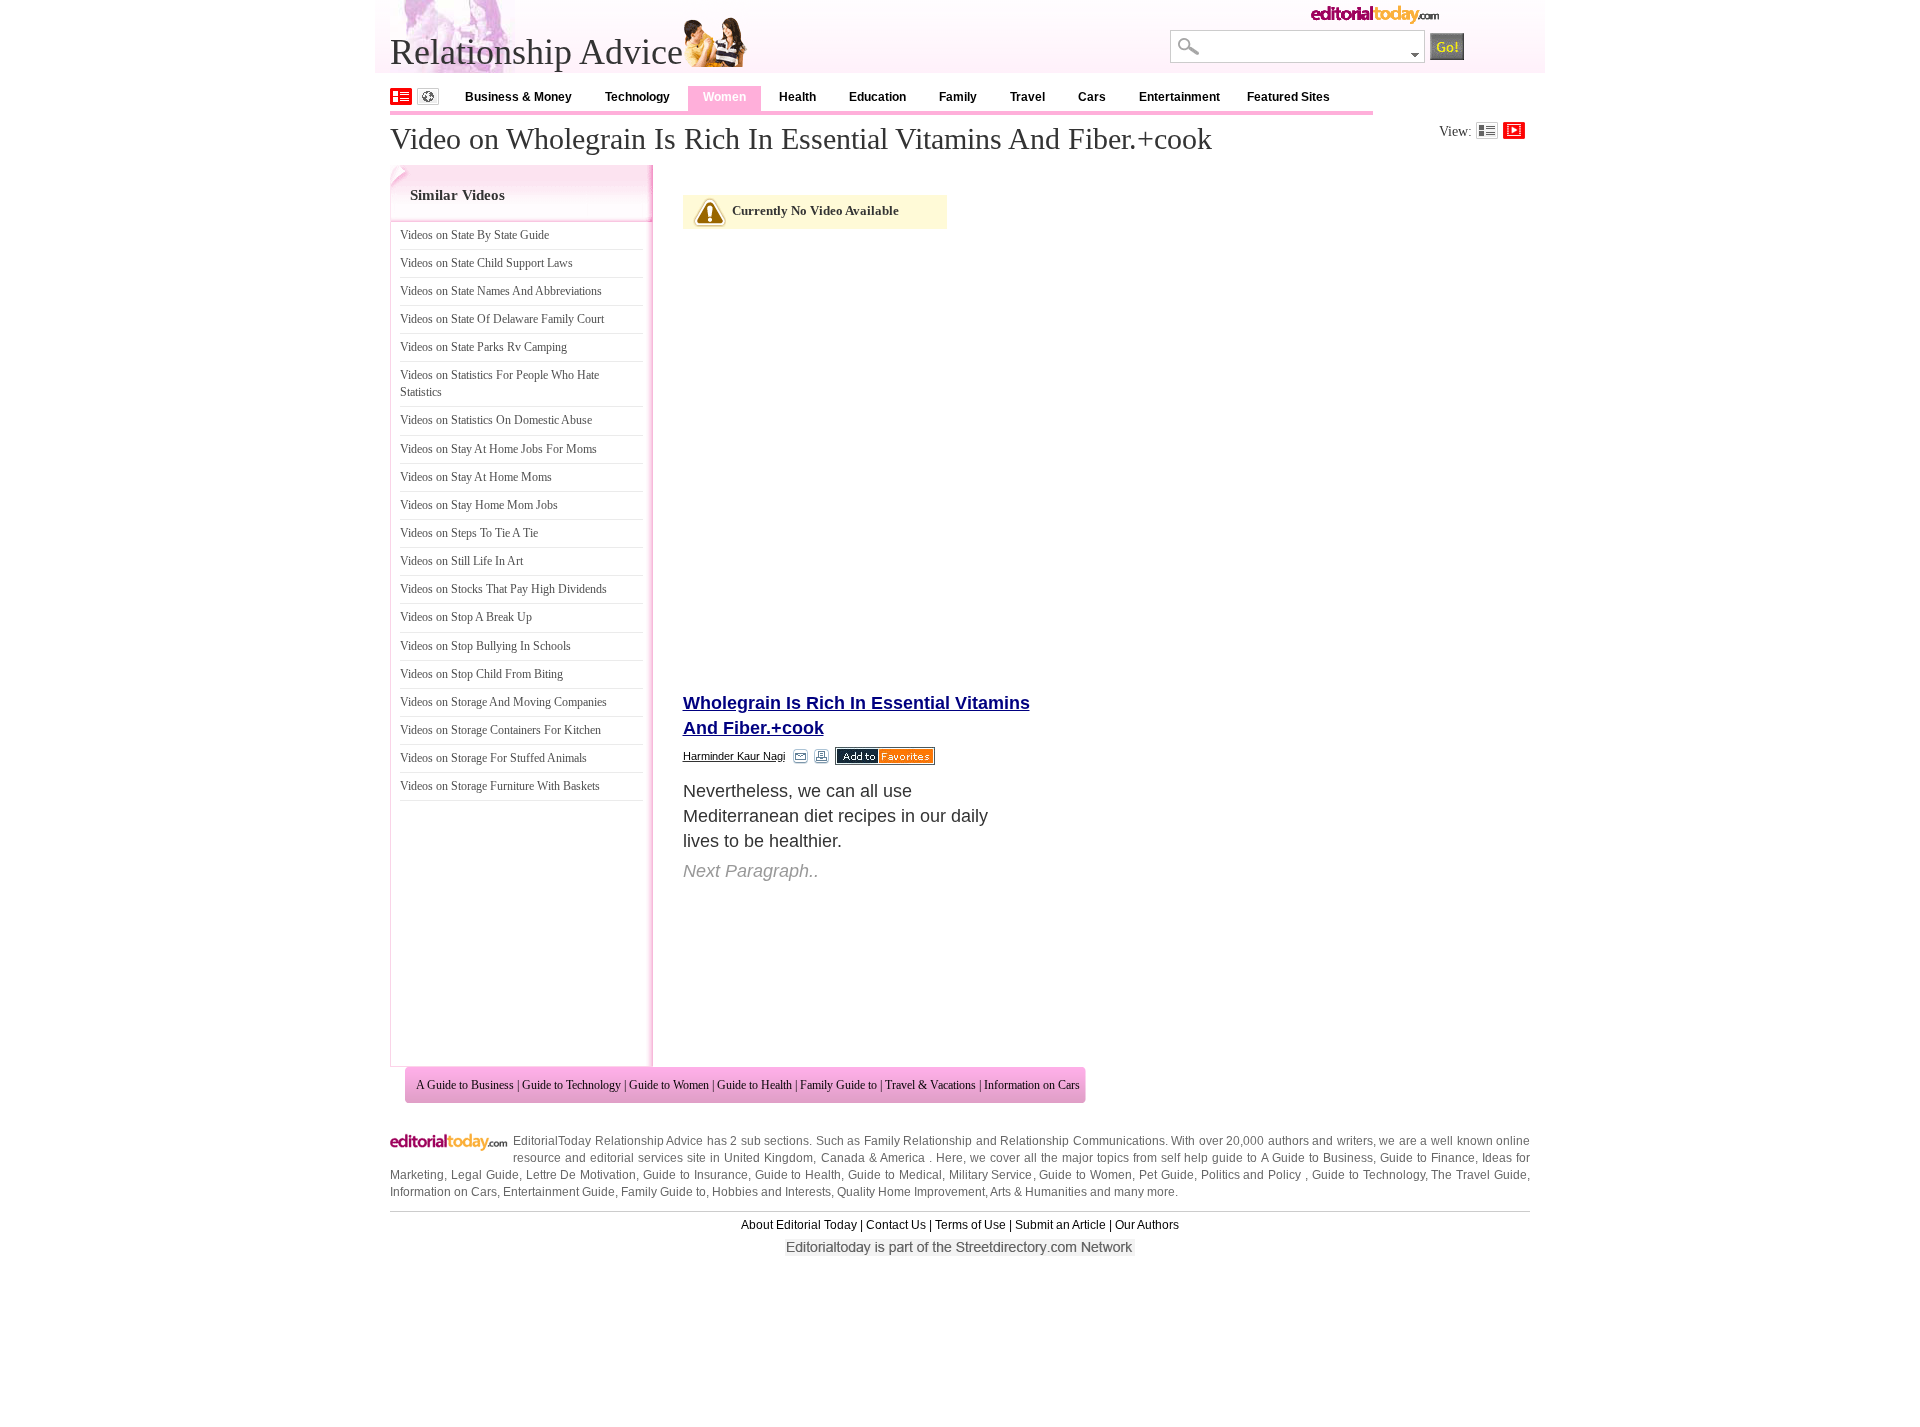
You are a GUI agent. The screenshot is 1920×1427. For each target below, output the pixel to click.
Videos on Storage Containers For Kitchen (500, 730)
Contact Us (896, 1225)
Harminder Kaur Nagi (734, 756)
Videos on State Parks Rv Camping (483, 347)
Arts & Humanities (1038, 1192)
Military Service (991, 1175)
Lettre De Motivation (581, 1175)
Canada (843, 1158)
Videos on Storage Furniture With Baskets (500, 786)
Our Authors (1147, 1225)
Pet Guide (1166, 1175)
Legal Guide (485, 1175)
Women (724, 97)
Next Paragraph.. (751, 871)
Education (877, 97)
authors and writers (1320, 1141)
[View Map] (428, 96)
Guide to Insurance (695, 1175)
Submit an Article (1060, 1225)
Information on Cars (1032, 1085)
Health (797, 97)
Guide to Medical (895, 1175)
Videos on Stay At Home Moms (476, 477)
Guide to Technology (571, 1085)
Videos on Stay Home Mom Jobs (479, 505)
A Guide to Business (465, 1085)
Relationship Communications (1082, 1141)
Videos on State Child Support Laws (486, 263)
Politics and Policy (1253, 1175)
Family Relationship (918, 1141)
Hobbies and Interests (771, 1192)
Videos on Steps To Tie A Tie (469, 533)
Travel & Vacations (930, 1085)
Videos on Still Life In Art (461, 561)
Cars (1092, 97)
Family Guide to (838, 1085)
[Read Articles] (1487, 130)
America (902, 1158)
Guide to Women (669, 1085)
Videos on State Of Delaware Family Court (502, 319)
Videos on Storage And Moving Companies (503, 702)
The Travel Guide (1479, 1175)
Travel (1027, 97)
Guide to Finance (1427, 1158)
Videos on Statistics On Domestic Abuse (496, 420)
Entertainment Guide (559, 1192)
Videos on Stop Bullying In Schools (485, 646)
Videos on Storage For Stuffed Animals (493, 758)
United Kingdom (768, 1158)
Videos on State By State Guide (474, 235)
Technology (637, 97)
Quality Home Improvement (911, 1192)
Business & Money (518, 97)
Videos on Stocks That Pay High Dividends (503, 589)
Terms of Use (970, 1225)
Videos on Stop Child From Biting (481, 674)
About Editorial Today (799, 1225)
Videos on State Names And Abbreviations (501, 291)
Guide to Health (754, 1085)
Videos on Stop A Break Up (466, 617)
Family (958, 97)
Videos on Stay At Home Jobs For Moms (498, 449)
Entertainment (1179, 97)
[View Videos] (1514, 130)
